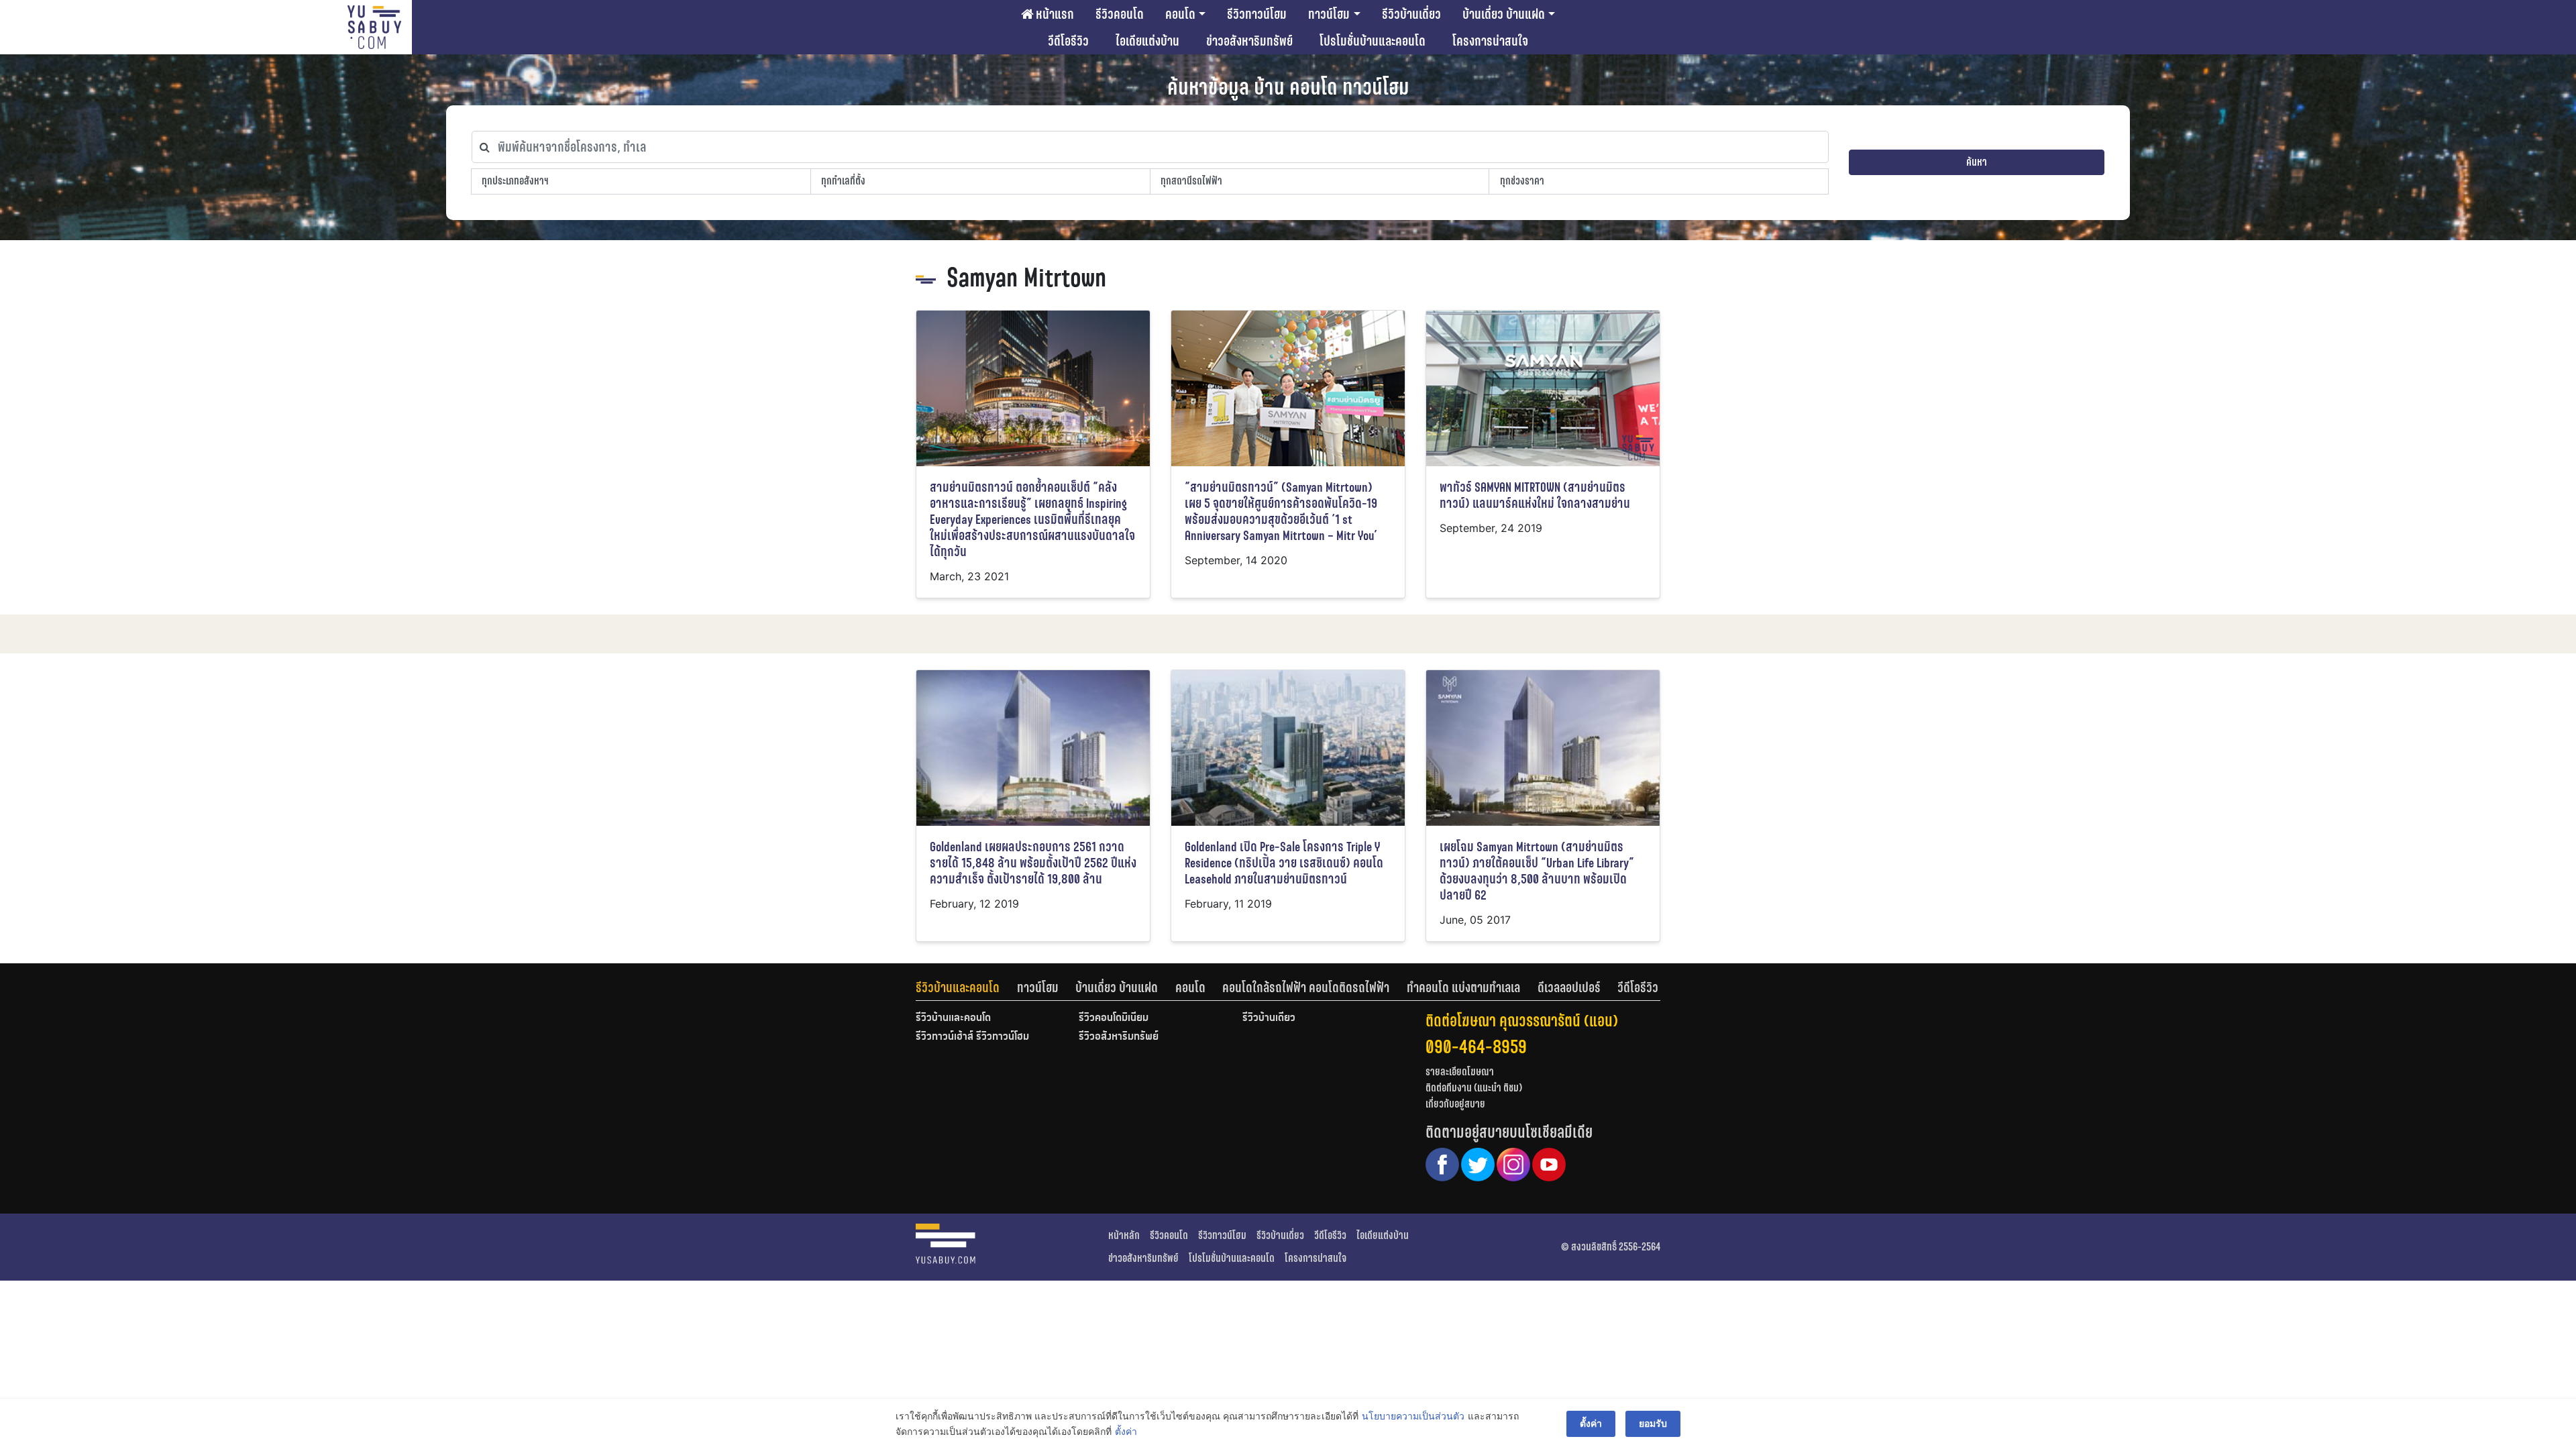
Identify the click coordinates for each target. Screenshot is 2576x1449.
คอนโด (1180, 14)
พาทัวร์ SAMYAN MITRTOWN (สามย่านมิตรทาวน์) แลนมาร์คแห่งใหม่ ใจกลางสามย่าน (1535, 495)
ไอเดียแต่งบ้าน (1147, 41)
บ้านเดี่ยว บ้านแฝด (1504, 14)
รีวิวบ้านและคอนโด (958, 987)
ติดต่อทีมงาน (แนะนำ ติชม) (1474, 1088)
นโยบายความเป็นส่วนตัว (1413, 1416)
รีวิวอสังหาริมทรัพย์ (1119, 1037)
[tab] (966, 987)
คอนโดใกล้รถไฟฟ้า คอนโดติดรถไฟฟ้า (1306, 987)
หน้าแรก (1054, 14)
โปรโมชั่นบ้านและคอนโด (1373, 41)
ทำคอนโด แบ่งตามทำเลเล (1463, 987)
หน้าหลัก (1124, 1235)
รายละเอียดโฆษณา (1460, 1072)
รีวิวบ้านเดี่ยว (1411, 14)
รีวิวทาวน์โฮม (1257, 14)
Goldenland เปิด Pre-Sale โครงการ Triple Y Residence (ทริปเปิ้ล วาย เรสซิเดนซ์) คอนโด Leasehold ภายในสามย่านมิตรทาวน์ (1284, 863)
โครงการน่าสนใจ (1490, 41)
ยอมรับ (1653, 1423)
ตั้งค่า (1126, 1431)
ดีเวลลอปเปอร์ (1569, 987)
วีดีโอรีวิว (1068, 41)
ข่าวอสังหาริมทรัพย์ (1249, 41)
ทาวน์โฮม (1329, 14)
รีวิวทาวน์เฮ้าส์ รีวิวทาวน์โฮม (972, 1037)
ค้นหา (1977, 162)
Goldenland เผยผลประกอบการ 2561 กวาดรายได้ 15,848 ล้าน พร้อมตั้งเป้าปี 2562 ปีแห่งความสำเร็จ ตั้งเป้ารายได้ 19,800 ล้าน (1033, 863)
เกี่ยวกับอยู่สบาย (1455, 1104)
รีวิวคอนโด (1120, 14)
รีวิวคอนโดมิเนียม (1114, 1018)
